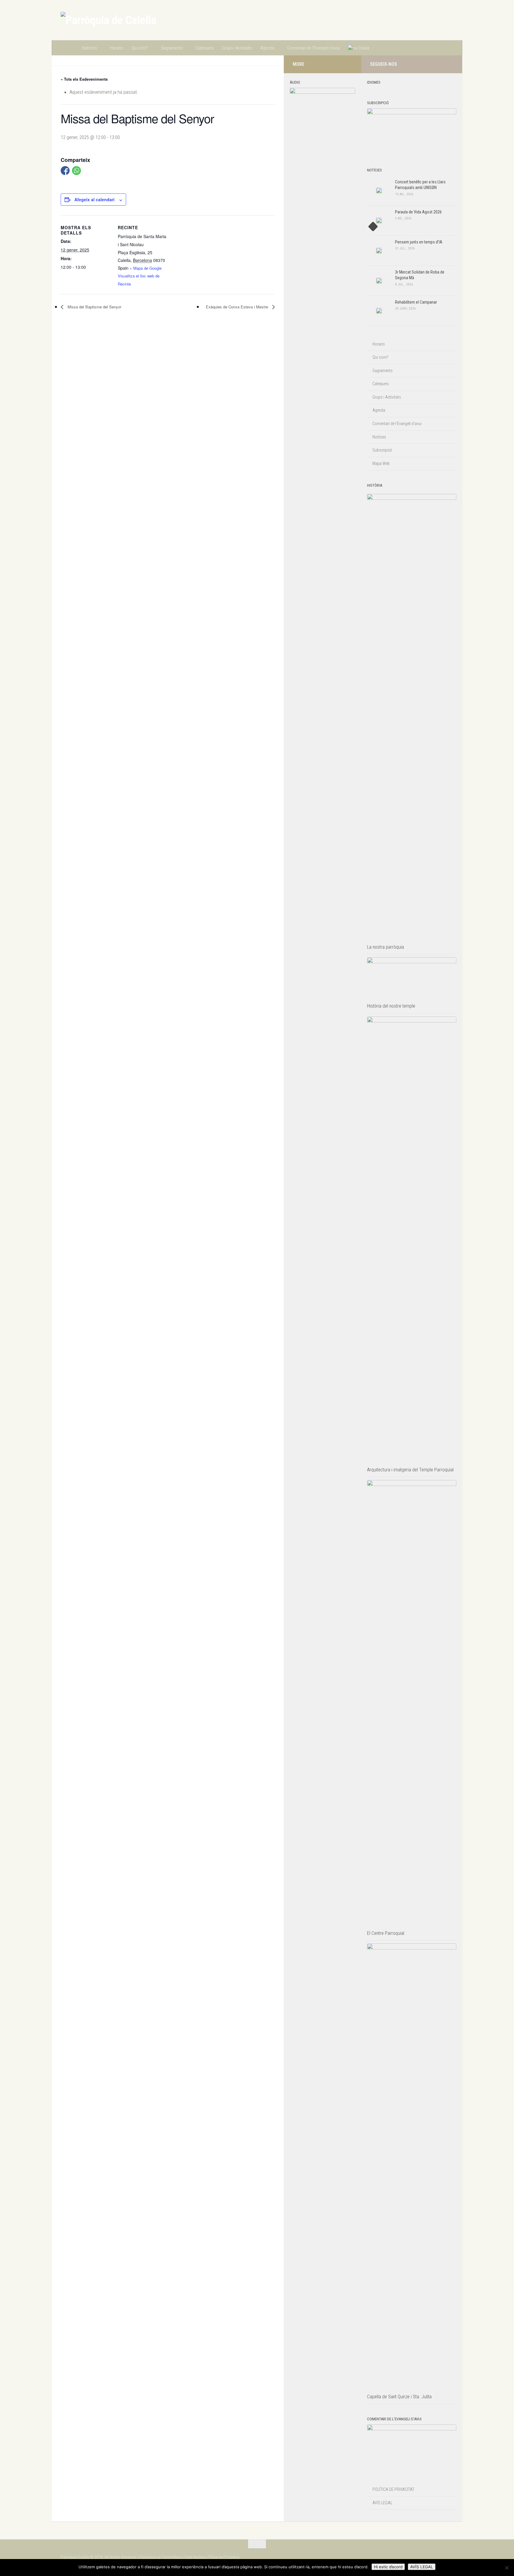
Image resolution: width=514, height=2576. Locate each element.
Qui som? (140, 48)
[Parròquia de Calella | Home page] (108, 20)
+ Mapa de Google (146, 268)
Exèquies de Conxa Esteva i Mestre (238, 307)
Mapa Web (381, 463)
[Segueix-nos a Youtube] (450, 64)
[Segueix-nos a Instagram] (431, 64)
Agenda (267, 48)
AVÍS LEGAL (382, 2503)
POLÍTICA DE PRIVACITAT (393, 2489)
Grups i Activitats (237, 48)
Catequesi (205, 48)
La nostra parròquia (385, 947)
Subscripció (382, 450)
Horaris (117, 48)
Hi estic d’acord (388, 2567)
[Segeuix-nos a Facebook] (440, 64)
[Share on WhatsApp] (76, 171)
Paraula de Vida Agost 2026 (418, 212)
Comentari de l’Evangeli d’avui (314, 48)
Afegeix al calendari (94, 199)
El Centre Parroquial (386, 1933)
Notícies (90, 48)
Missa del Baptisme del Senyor (94, 307)
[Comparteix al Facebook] (65, 171)
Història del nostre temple (391, 1006)
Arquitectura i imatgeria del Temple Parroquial (410, 1470)
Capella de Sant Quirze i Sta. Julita (399, 2397)
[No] (507, 2568)
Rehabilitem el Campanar (416, 302)
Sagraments (172, 48)
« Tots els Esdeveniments (84, 79)
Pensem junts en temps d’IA (419, 242)
